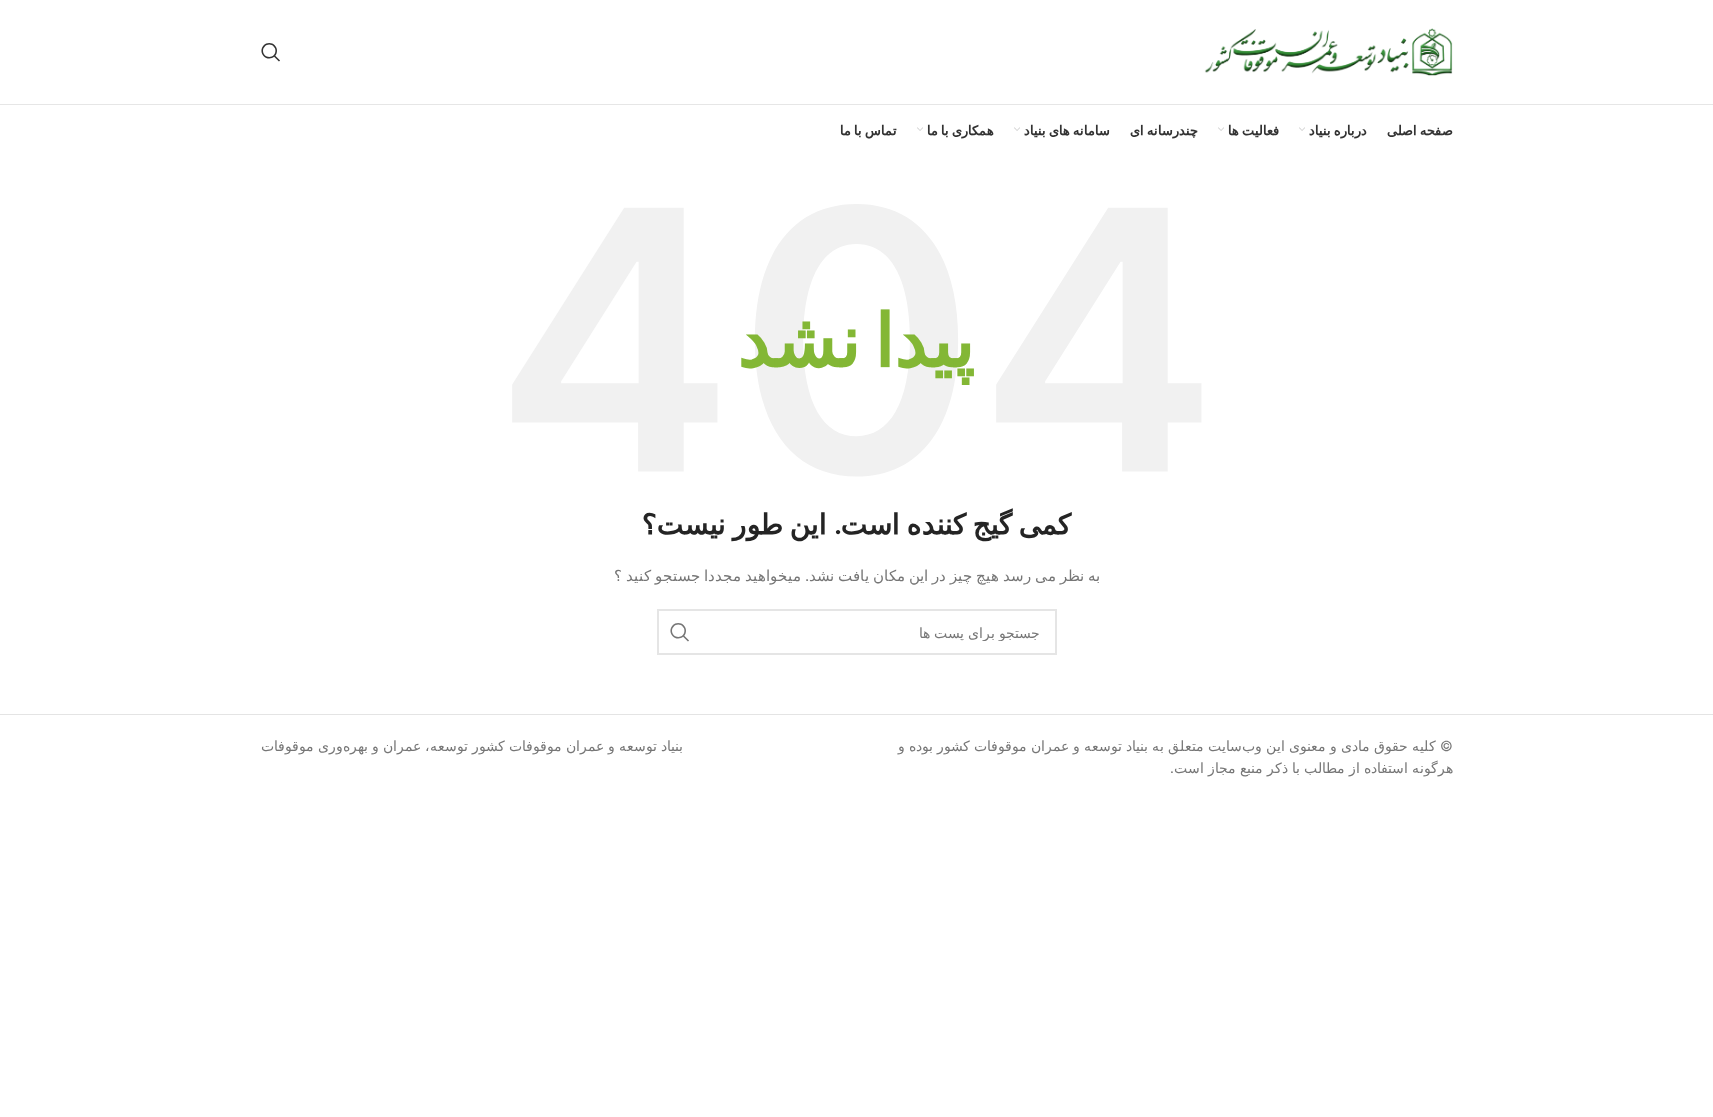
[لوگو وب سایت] (1328, 50)
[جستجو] (271, 52)
